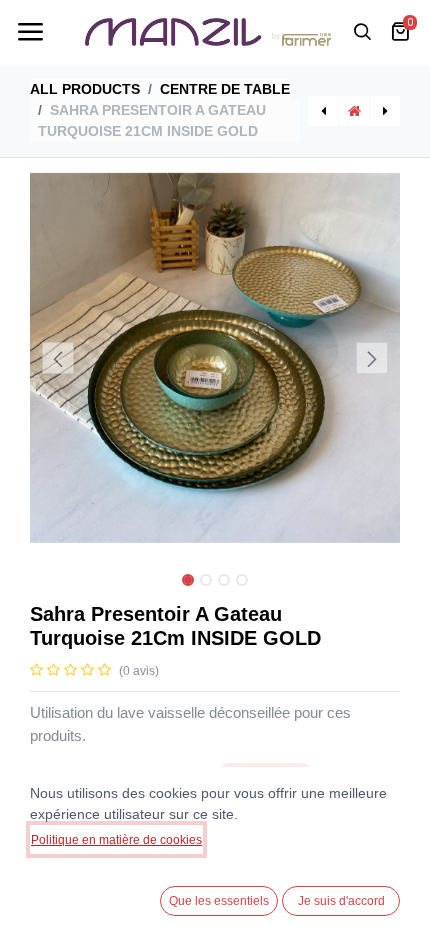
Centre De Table (225, 89)
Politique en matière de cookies (116, 840)
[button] (58, 358)
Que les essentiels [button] (219, 901)
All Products (85, 89)
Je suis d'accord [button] (341, 901)
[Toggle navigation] (30, 32)
